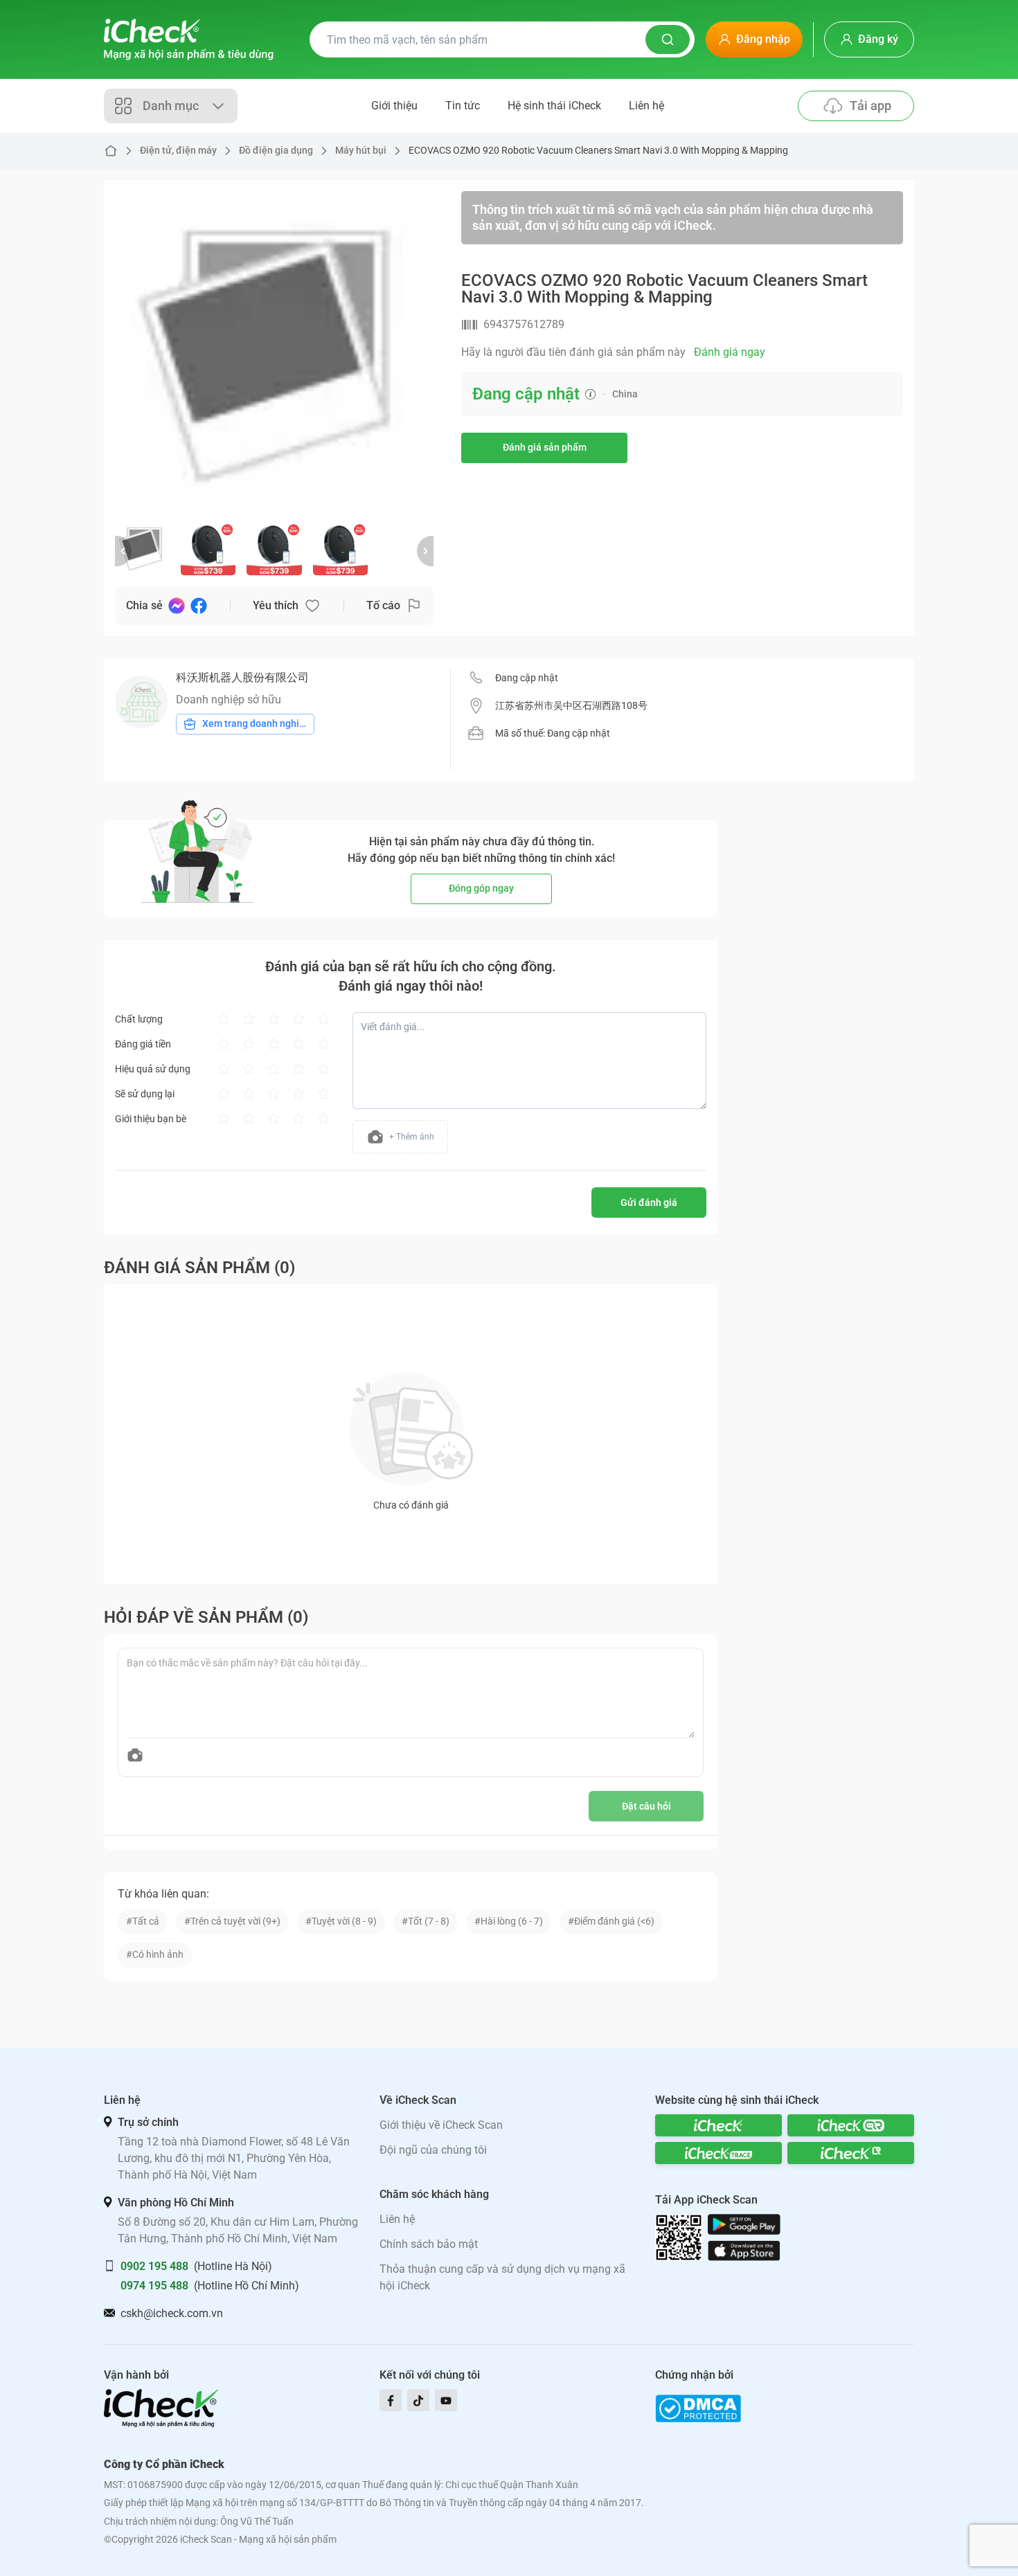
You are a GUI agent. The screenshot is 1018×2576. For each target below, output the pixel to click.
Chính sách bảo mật (429, 2244)
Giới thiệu (394, 106)
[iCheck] (718, 2125)
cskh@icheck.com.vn (172, 2313)
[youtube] (446, 2400)
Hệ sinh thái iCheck (554, 106)
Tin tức (463, 106)
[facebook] (391, 2400)
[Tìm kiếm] (668, 39)
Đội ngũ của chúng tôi (433, 2150)
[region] (274, 350)
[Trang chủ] (189, 39)
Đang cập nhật (527, 678)
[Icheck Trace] (718, 2153)
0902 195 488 (154, 2266)
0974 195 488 (154, 2286)
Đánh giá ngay (730, 352)
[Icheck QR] (851, 2125)
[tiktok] (418, 2400)
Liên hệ (646, 106)
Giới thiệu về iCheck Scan (441, 2125)
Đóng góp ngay (481, 888)
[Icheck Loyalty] (851, 2153)
